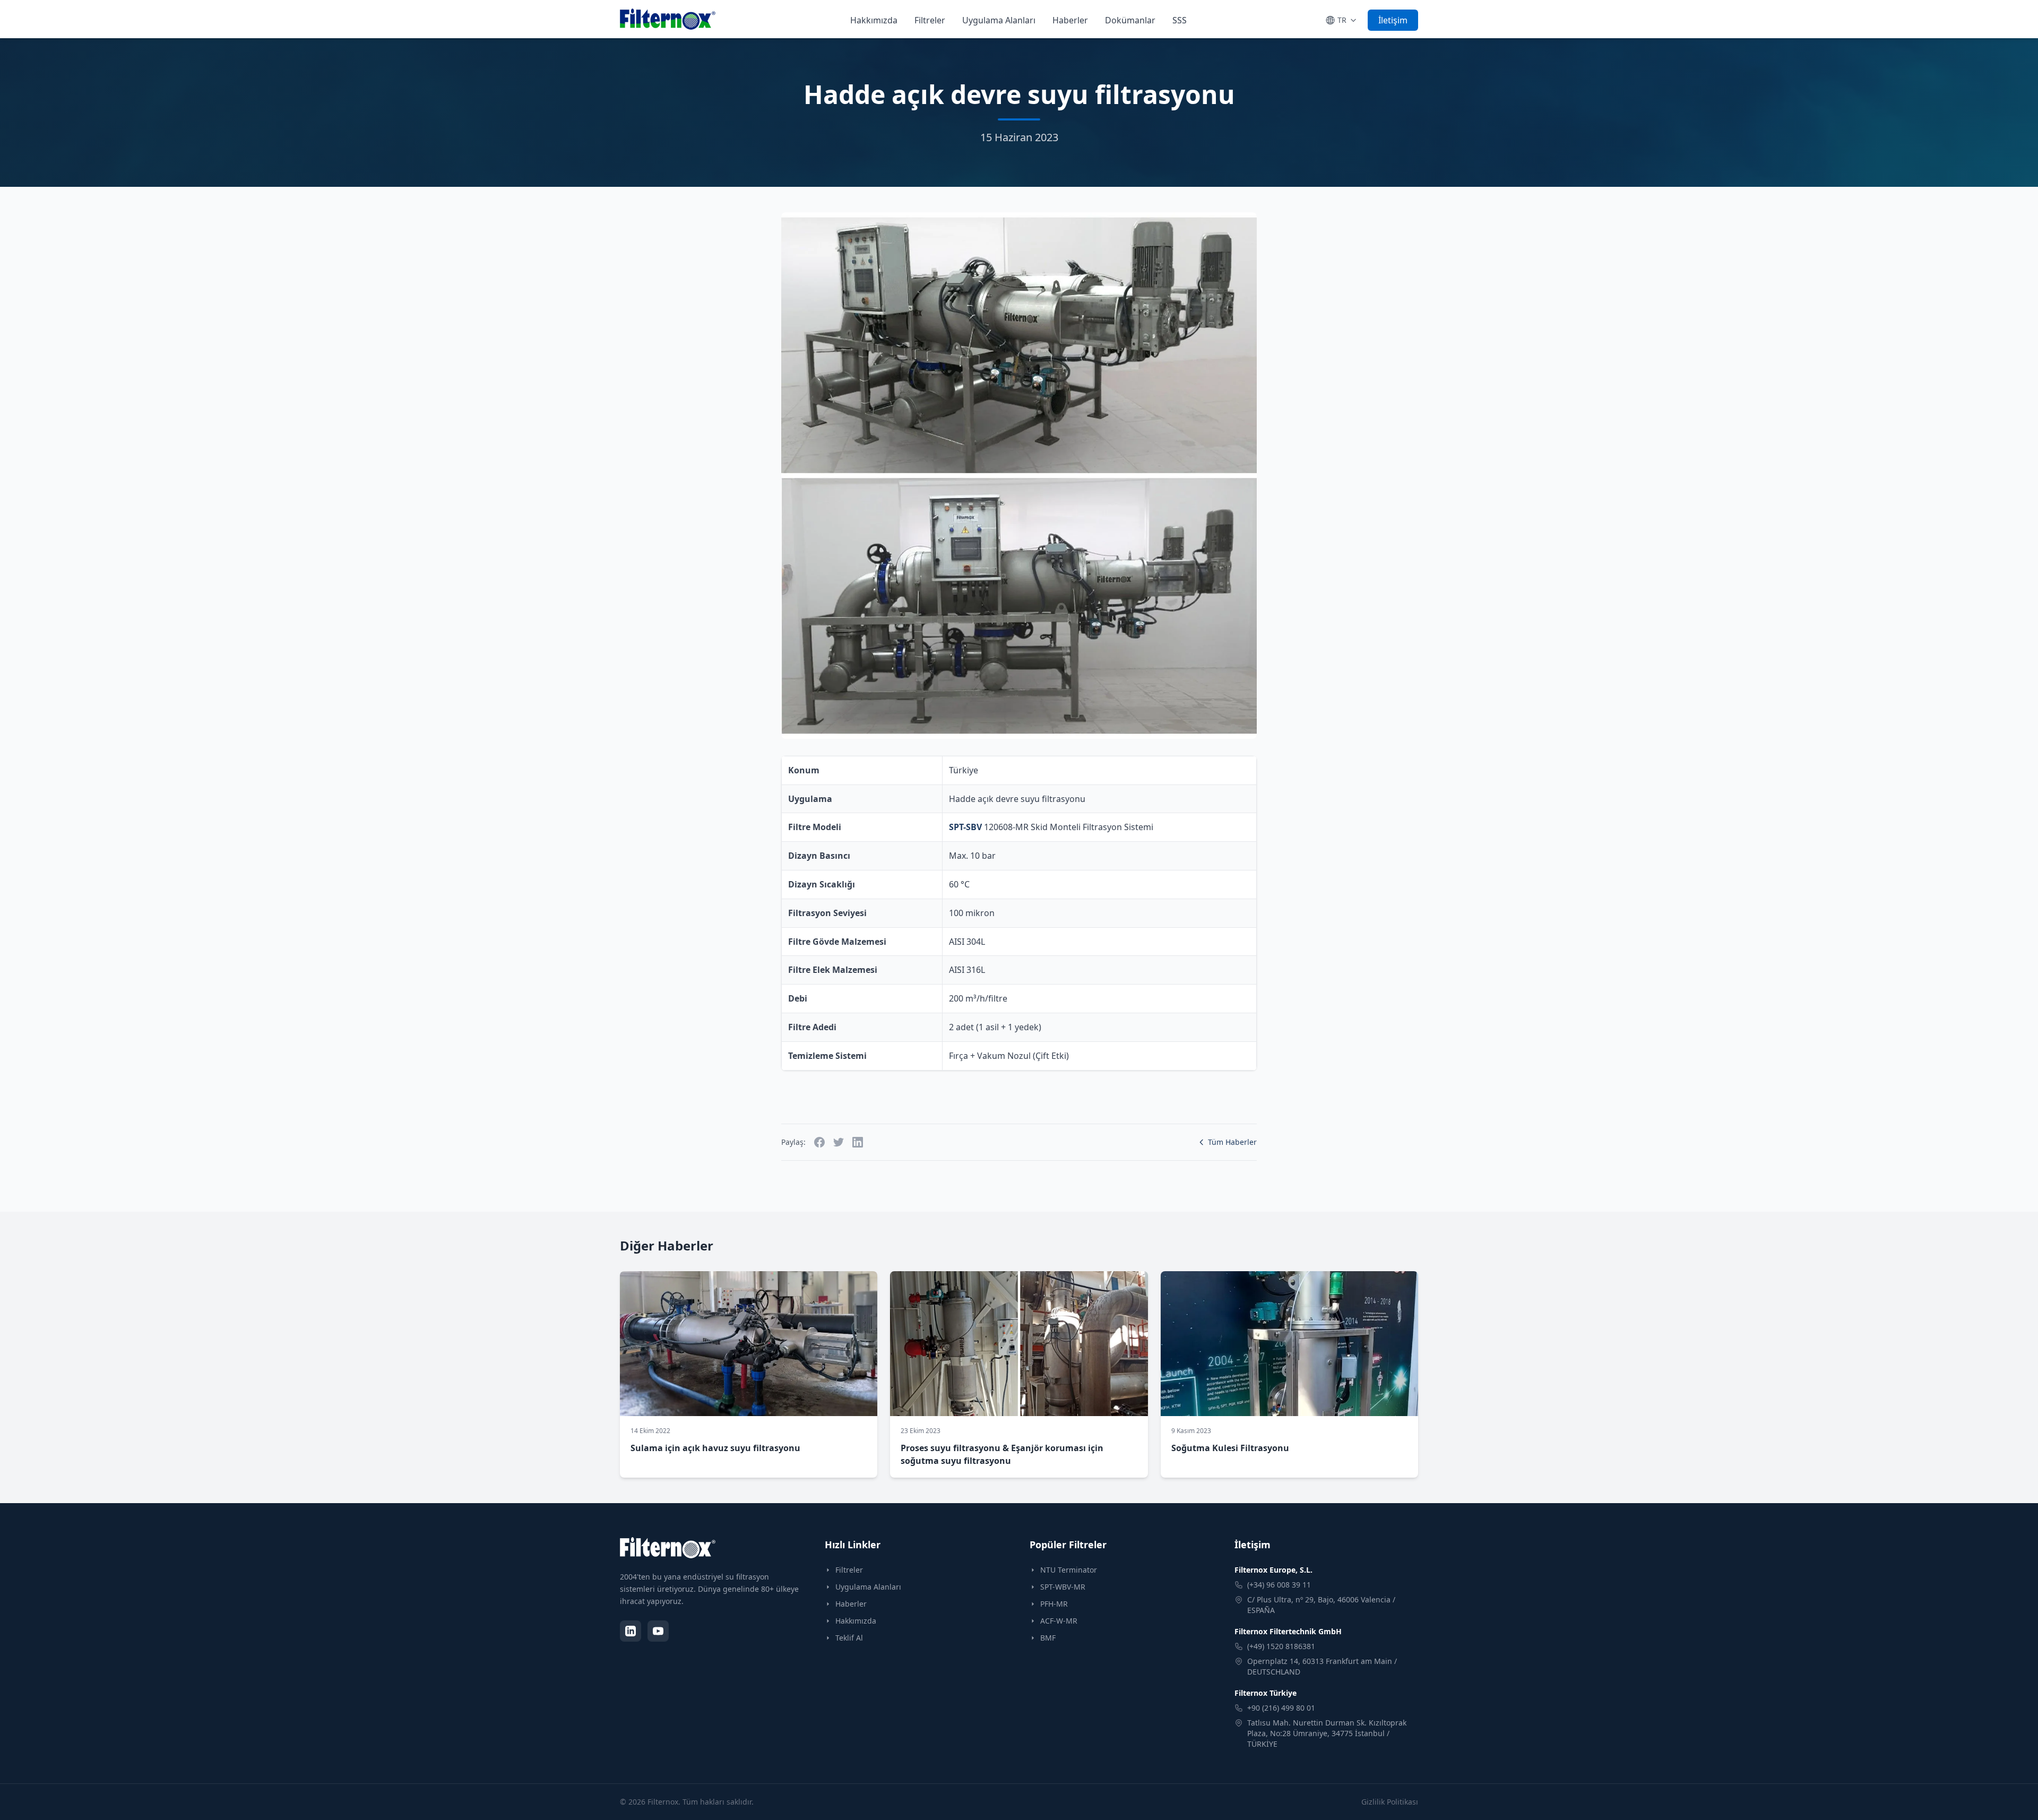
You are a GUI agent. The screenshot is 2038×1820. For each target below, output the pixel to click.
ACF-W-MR (1059, 1621)
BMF (1048, 1638)
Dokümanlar (1130, 20)
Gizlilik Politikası (1390, 1802)
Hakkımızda (874, 20)
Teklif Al (849, 1638)
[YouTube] (658, 1631)
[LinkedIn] (631, 1631)
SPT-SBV (965, 827)
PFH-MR (1054, 1604)
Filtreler (930, 20)
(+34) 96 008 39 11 (1279, 1585)
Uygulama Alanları (999, 20)
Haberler (1070, 20)
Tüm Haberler (1232, 1142)
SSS (1180, 20)
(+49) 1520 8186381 (1281, 1646)
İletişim (1393, 20)
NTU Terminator (1069, 1570)
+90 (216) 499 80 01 (1281, 1708)
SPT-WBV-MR (1063, 1587)
